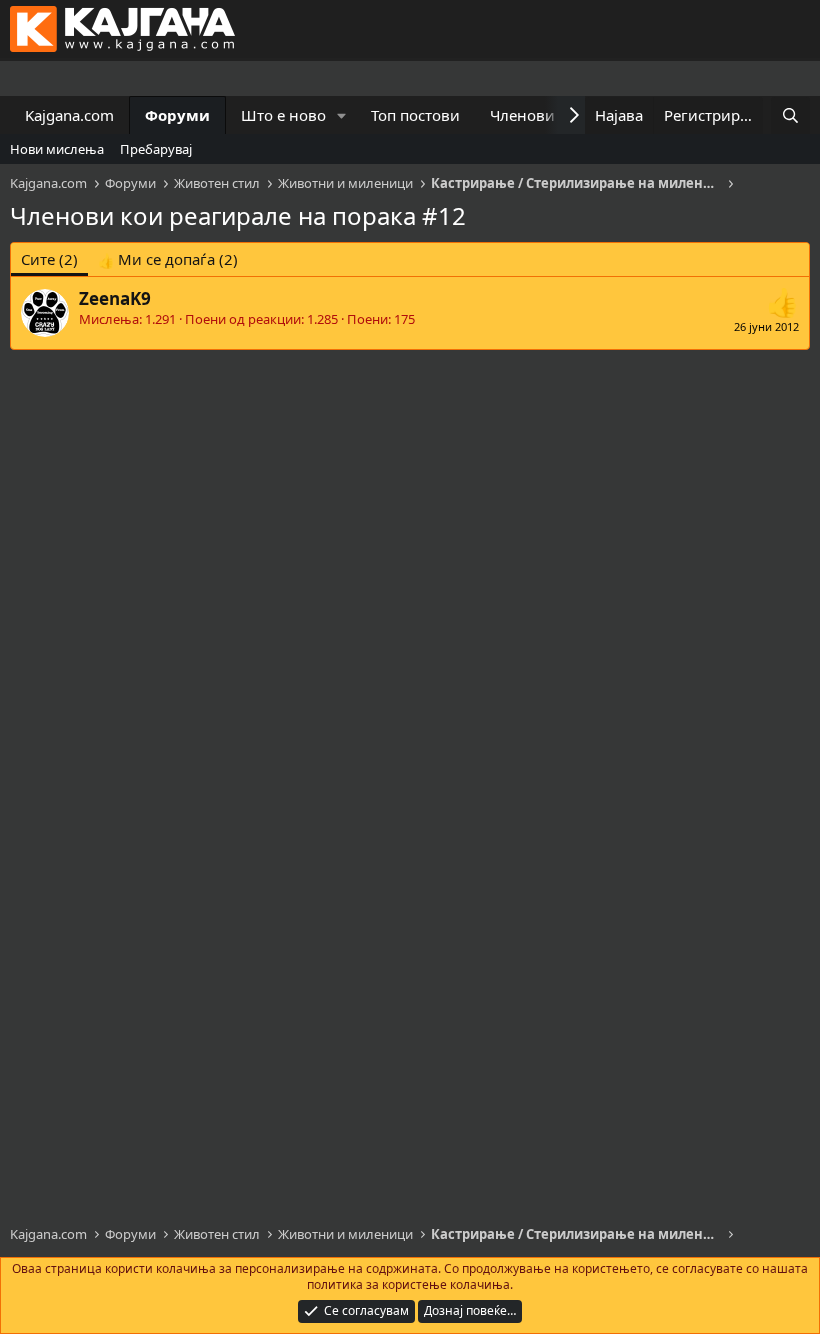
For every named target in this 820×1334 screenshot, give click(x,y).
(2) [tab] (49, 259)
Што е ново (283, 115)
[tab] (168, 259)
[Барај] (790, 115)
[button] (342, 115)
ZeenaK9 (115, 298)
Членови (522, 115)
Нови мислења (57, 149)
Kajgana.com (69, 115)
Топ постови (415, 115)
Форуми (177, 115)
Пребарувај (156, 149)
